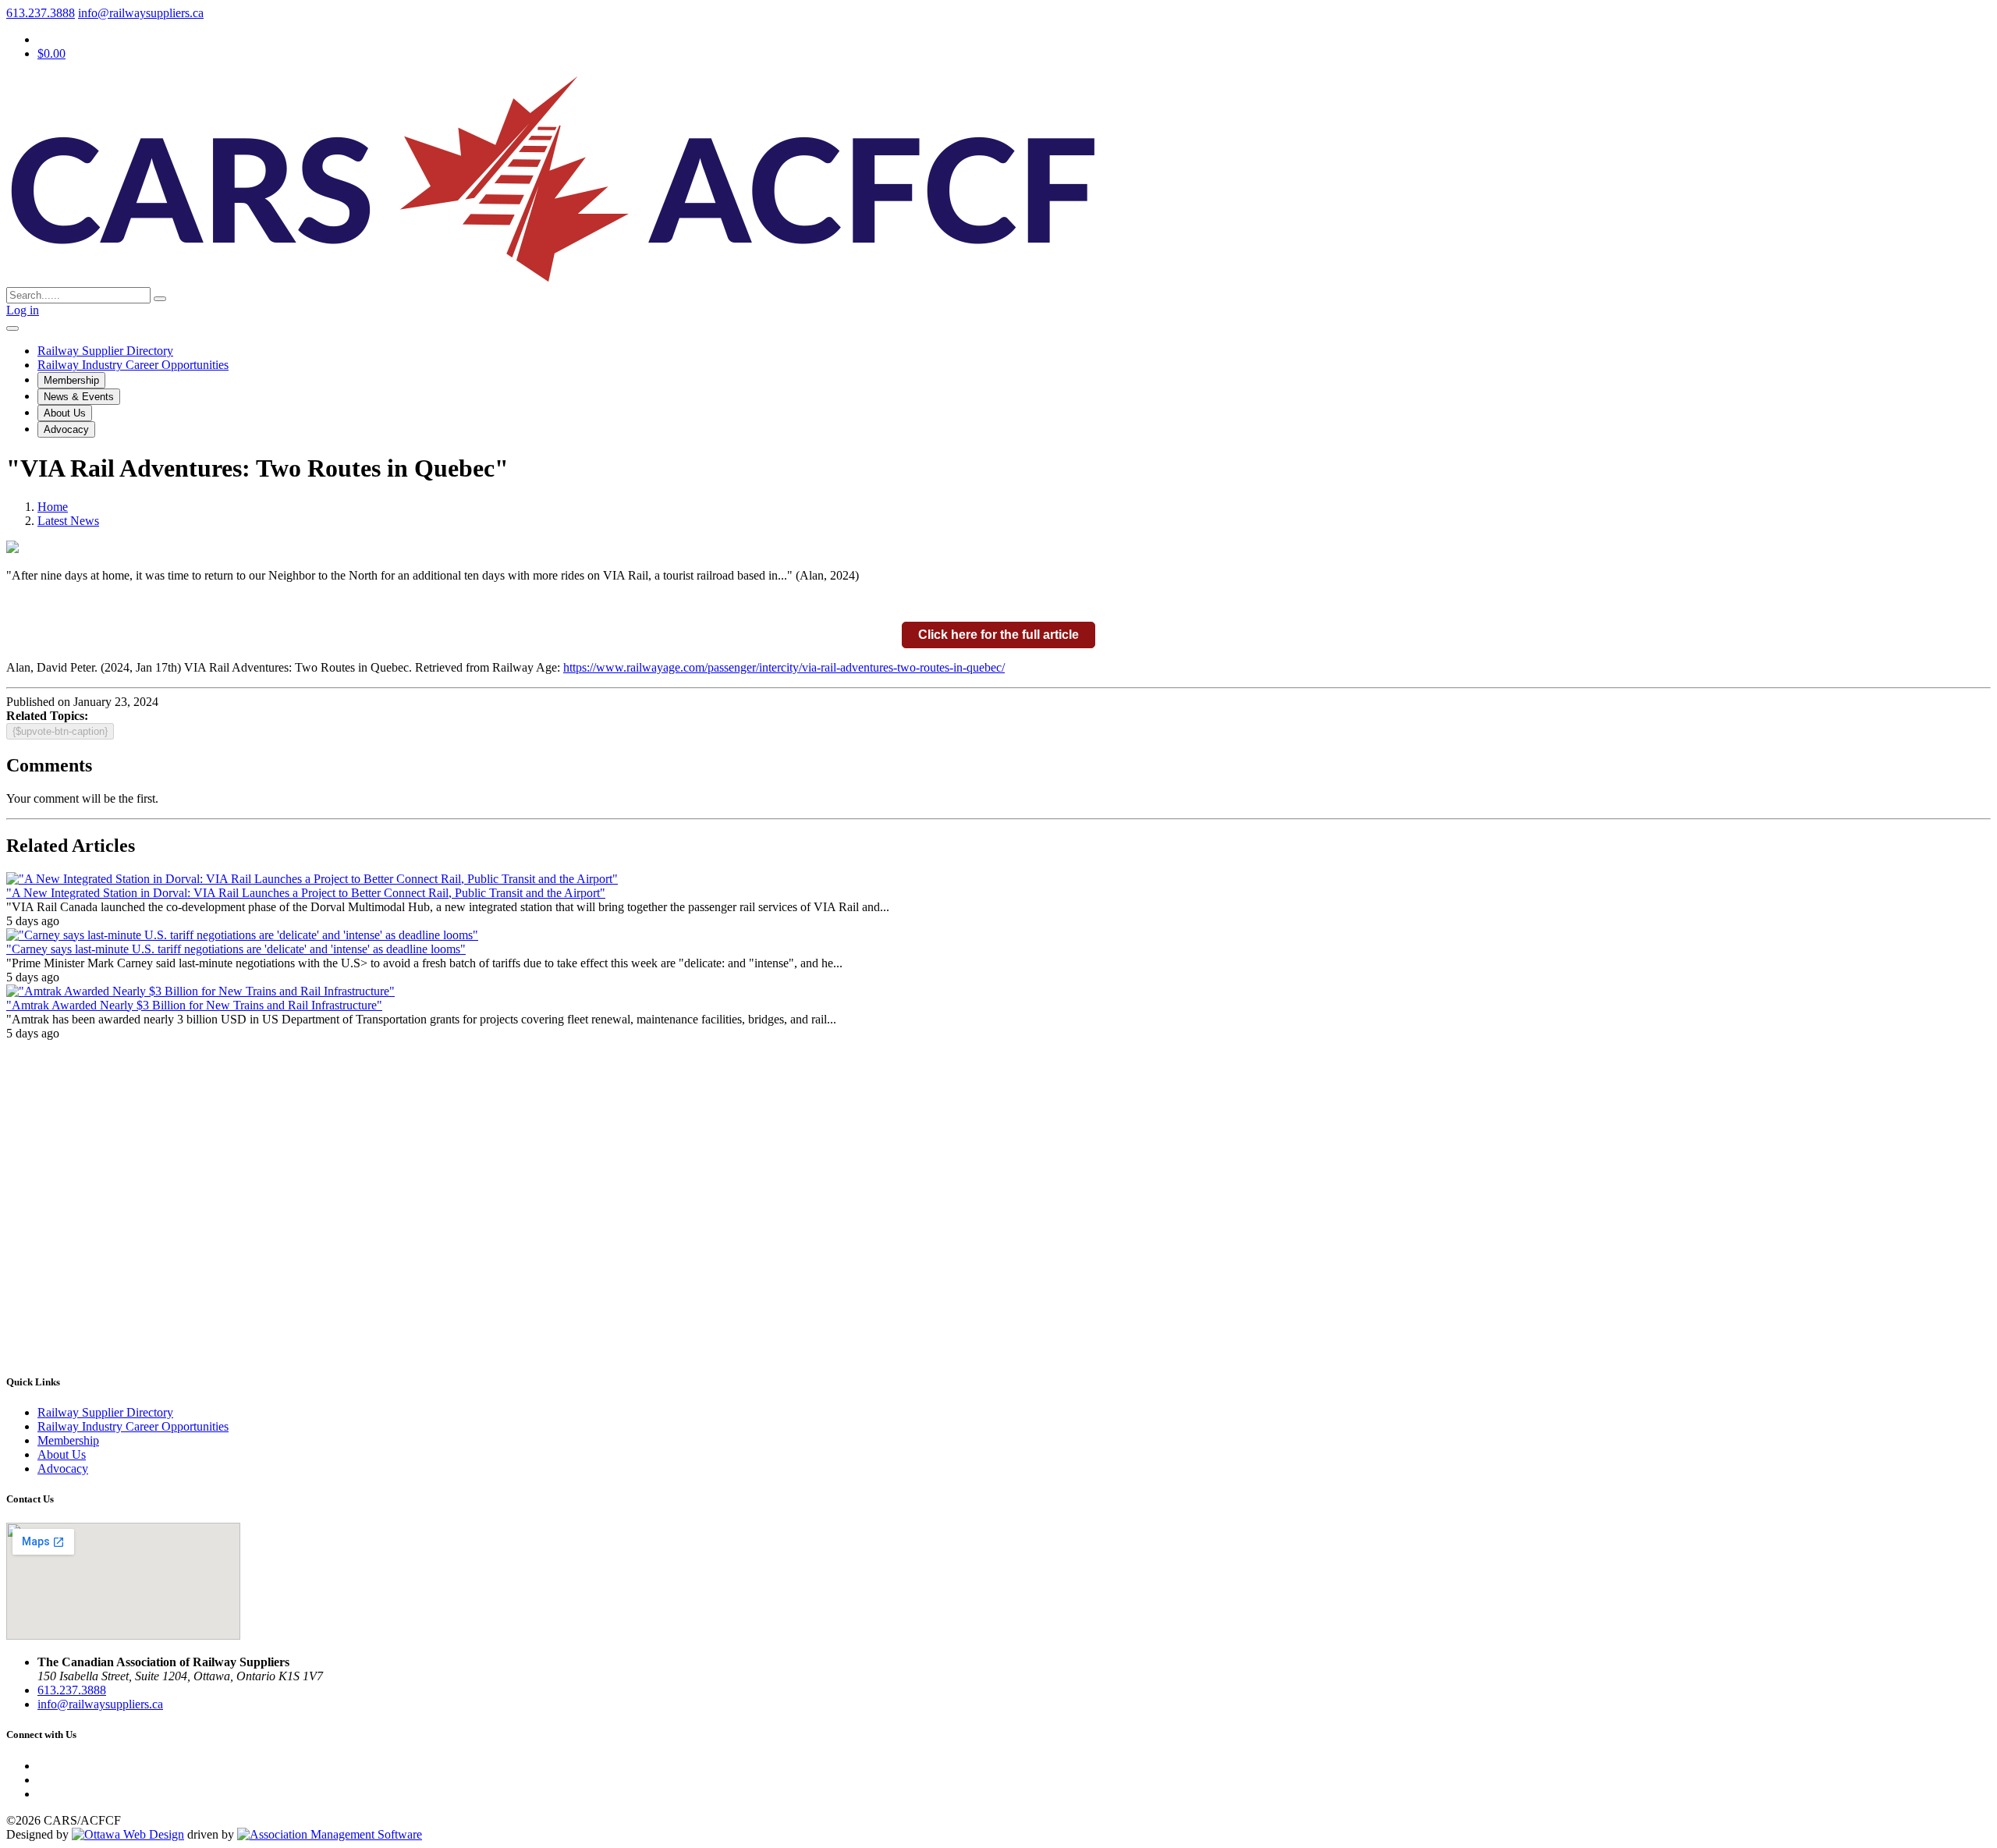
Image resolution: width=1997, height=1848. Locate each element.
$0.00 (51, 53)
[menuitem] (68, 1440)
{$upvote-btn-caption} (60, 731)
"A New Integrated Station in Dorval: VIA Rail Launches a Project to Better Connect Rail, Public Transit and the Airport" (306, 893)
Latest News (68, 521)
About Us (65, 413)
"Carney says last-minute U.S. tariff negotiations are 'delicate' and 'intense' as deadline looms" (236, 949)
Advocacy (66, 429)
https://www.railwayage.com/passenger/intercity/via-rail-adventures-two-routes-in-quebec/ (784, 667)
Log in (23, 310)
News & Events (79, 397)
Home (53, 507)
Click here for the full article (998, 635)
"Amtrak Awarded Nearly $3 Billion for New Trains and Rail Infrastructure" (194, 1005)
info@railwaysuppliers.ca (141, 13)
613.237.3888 (41, 13)
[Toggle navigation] (12, 328)
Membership (71, 380)
